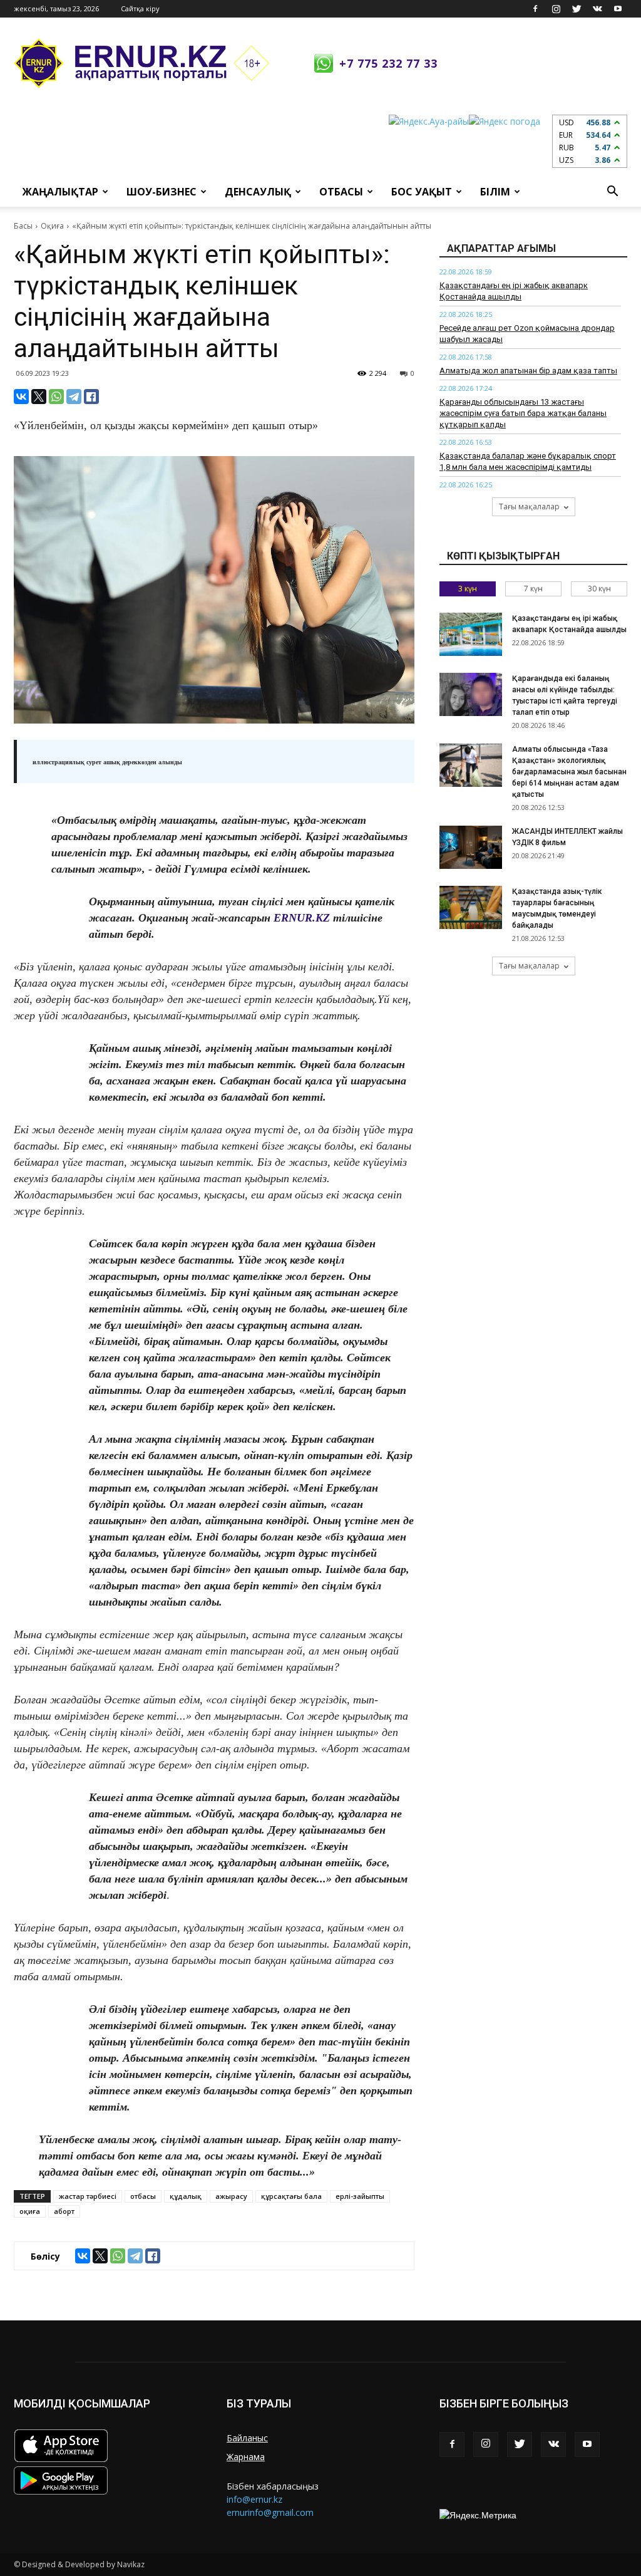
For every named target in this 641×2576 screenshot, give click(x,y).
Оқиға (52, 226)
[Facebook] (535, 9)
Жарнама (246, 2457)
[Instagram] (556, 9)
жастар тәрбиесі (88, 2196)
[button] (612, 192)
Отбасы (341, 192)
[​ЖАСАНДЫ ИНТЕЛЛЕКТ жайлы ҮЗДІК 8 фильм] (471, 847)
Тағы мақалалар (529, 506)
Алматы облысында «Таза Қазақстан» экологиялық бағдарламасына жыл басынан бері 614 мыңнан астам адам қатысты (569, 772)
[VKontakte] (597, 9)
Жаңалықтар (60, 192)
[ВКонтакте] (21, 397)
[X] (39, 397)
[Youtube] (618, 9)
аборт (64, 2211)
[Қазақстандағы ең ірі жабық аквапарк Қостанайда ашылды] (471, 634)
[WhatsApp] (56, 397)
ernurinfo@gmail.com (270, 2512)
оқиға (30, 2211)
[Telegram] (74, 397)
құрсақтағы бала (291, 2196)
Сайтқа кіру (140, 8)
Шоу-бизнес (162, 192)
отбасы (143, 2196)
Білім (495, 192)
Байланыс (247, 2438)
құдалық (186, 2196)
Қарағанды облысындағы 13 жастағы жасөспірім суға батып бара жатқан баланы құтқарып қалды (523, 413)
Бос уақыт (422, 192)
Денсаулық (258, 192)
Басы (23, 226)
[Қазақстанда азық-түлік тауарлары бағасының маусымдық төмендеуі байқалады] (471, 907)
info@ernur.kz (254, 2499)
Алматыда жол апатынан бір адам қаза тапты (528, 371)
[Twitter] (577, 9)
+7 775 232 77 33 (388, 63)
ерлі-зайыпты (360, 2196)
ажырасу (231, 2196)
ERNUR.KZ (302, 918)
